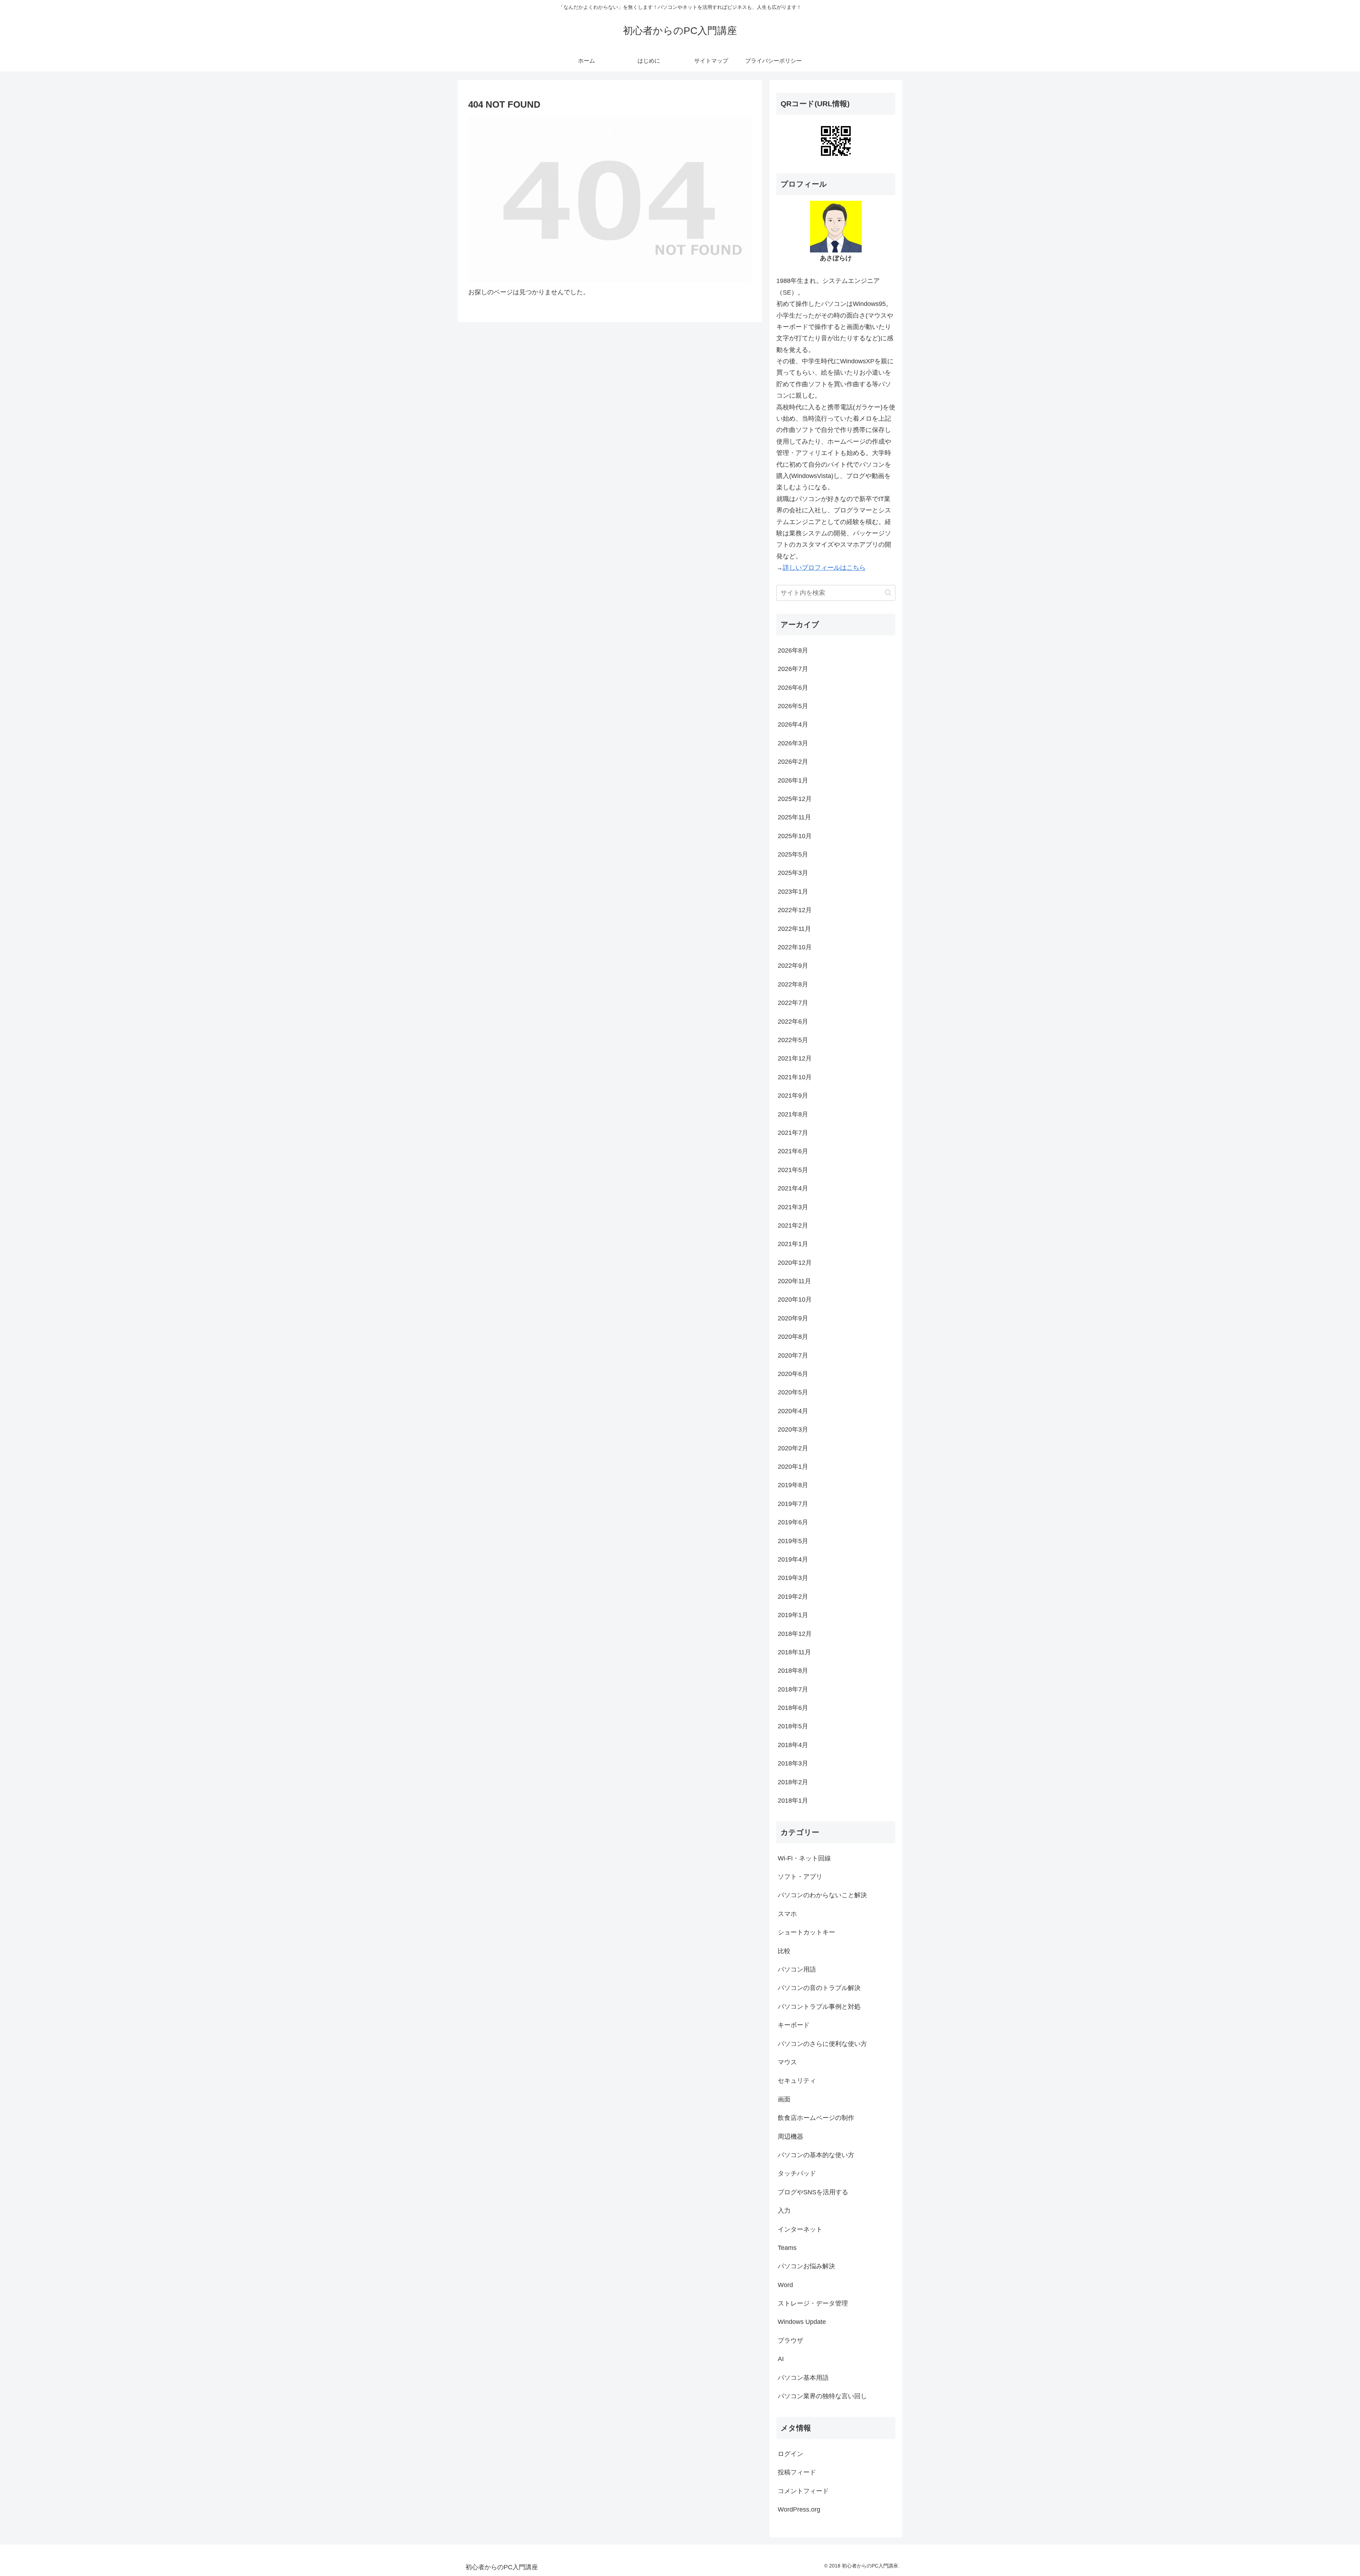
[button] (888, 593)
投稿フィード (797, 2472)
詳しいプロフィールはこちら (824, 568)
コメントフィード (803, 2491)
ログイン (790, 2454)
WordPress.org (799, 2509)
